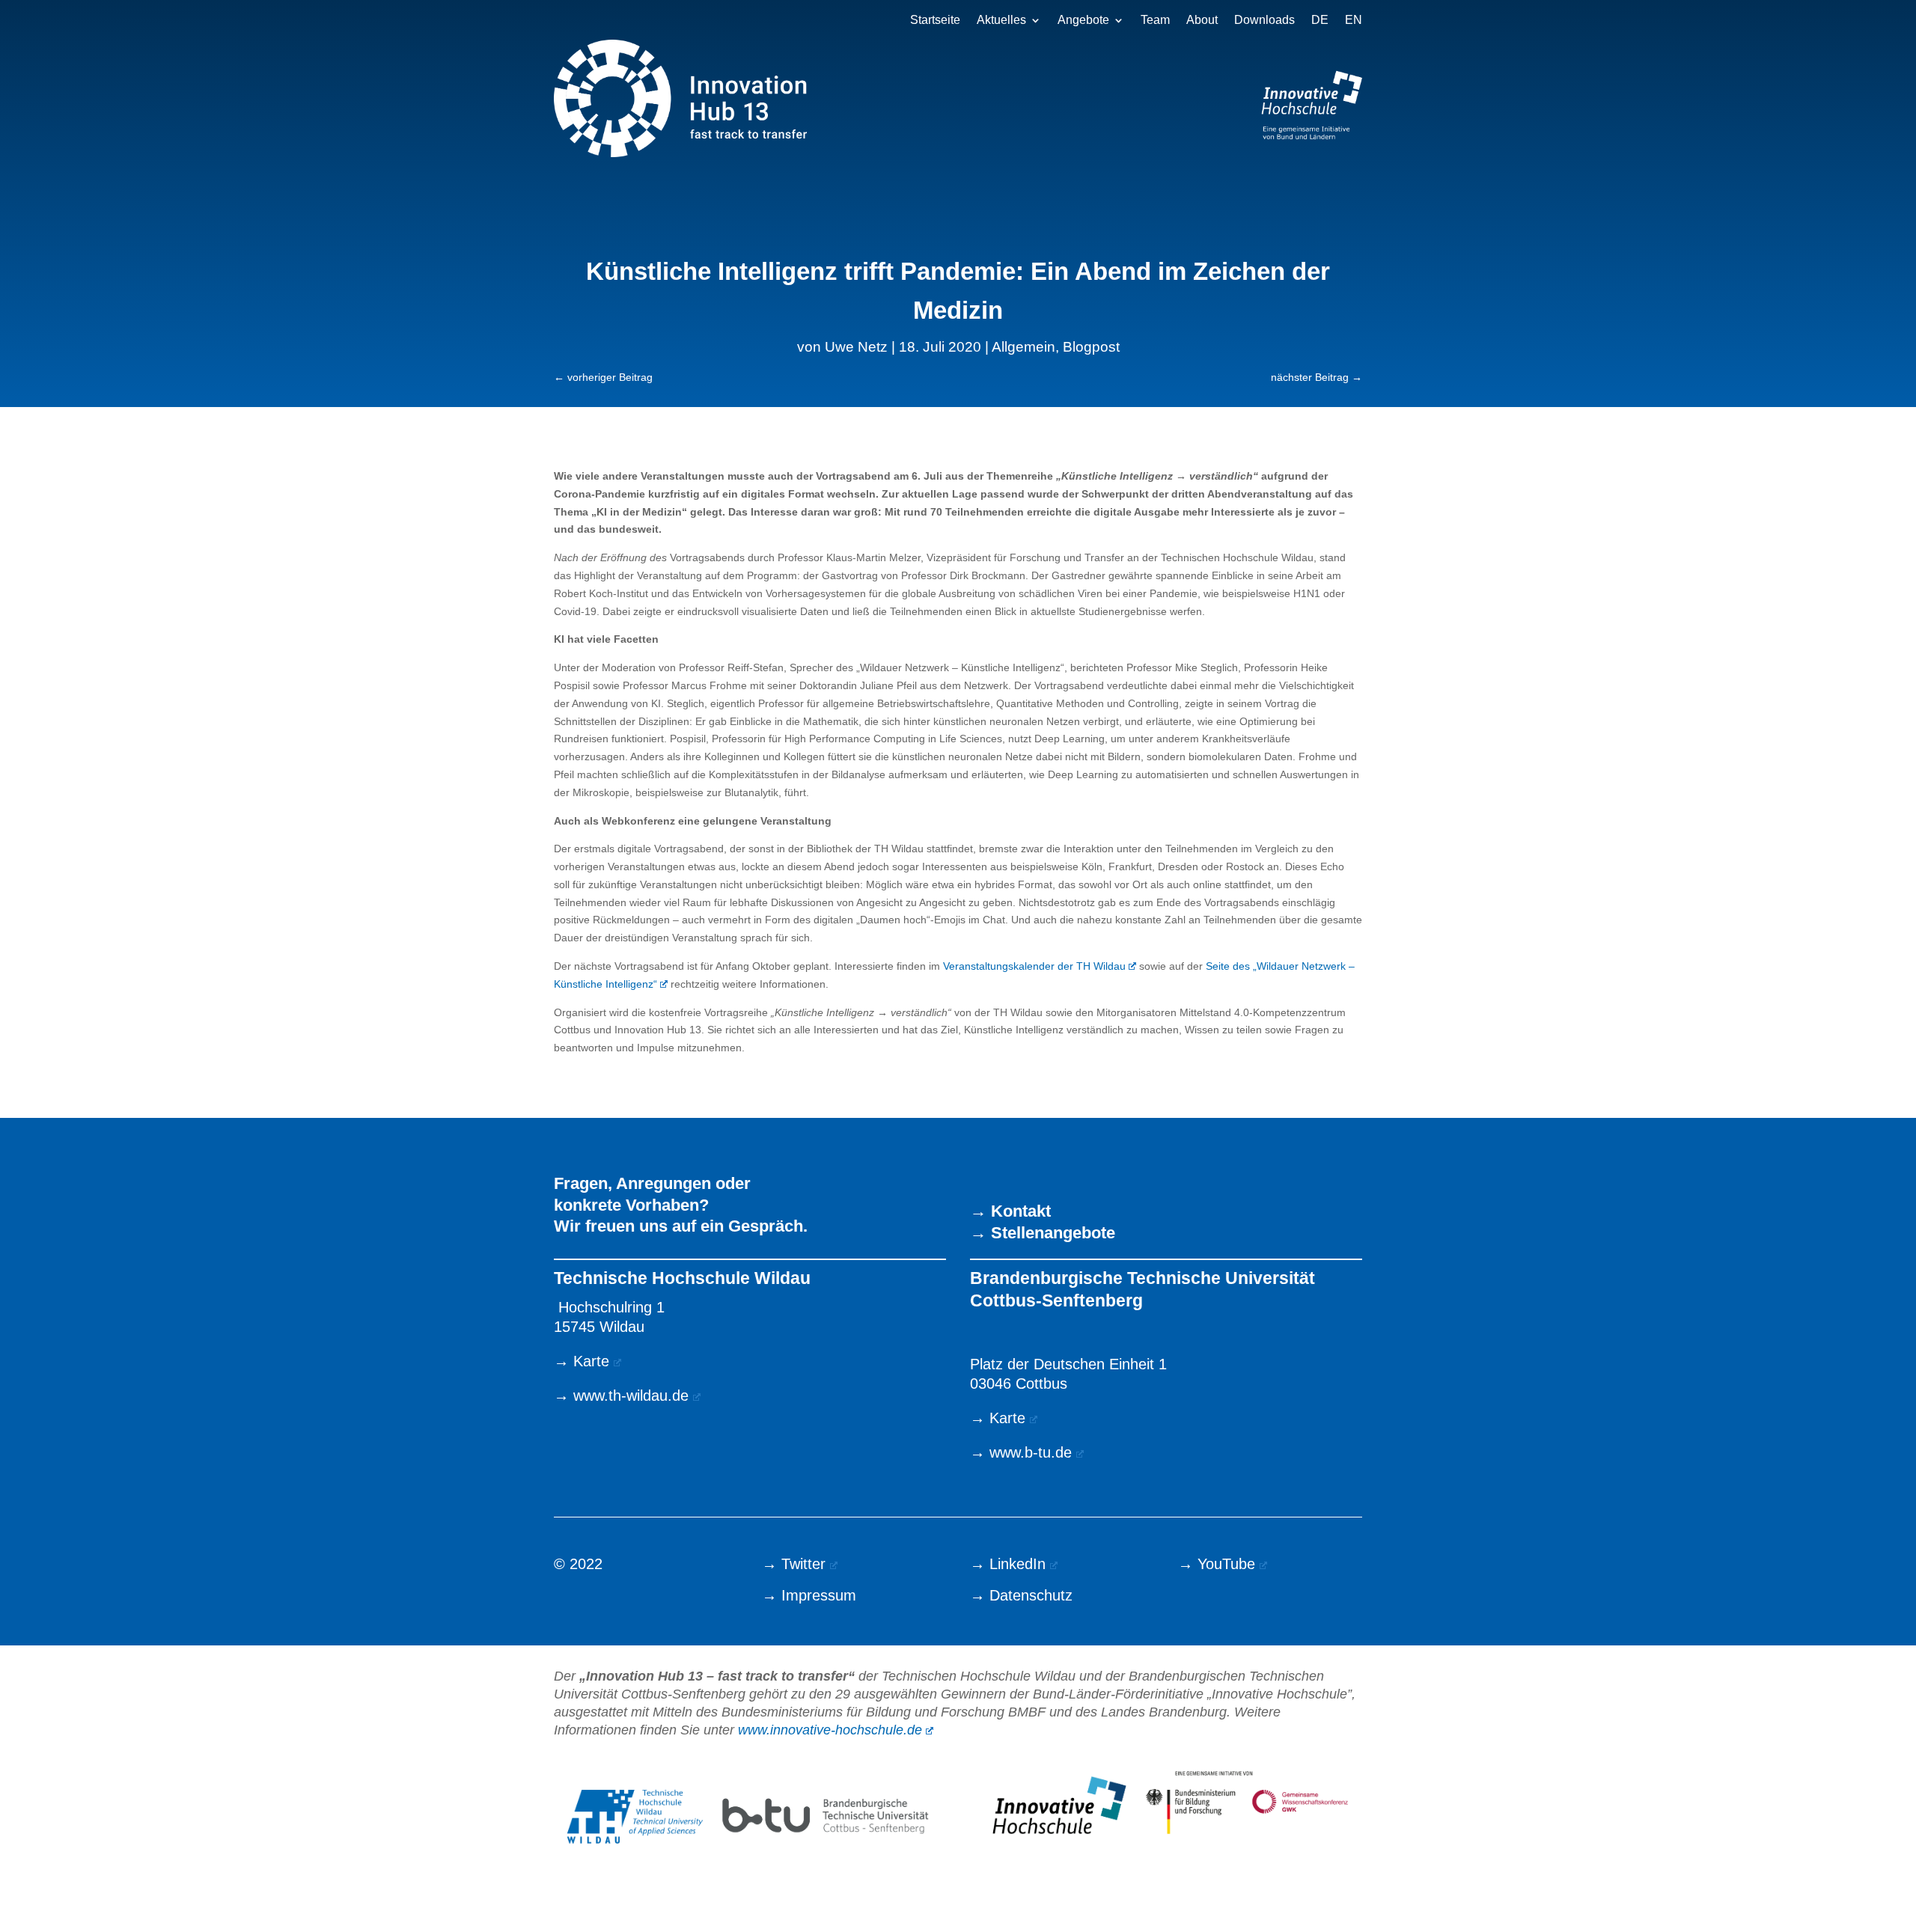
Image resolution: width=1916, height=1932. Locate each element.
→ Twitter (794, 1564)
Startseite (935, 21)
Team (1155, 21)
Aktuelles (1001, 21)
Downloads (1264, 21)
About (1202, 21)
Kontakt (1021, 1211)
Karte (591, 1361)
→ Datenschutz (1021, 1595)
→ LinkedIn (1008, 1564)
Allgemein (1023, 347)
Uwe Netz (856, 347)
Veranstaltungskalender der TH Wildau (1034, 966)
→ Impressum (809, 1595)
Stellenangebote (1053, 1233)
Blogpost (1091, 347)
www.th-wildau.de (631, 1395)
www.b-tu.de (1031, 1452)
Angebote (1083, 21)
